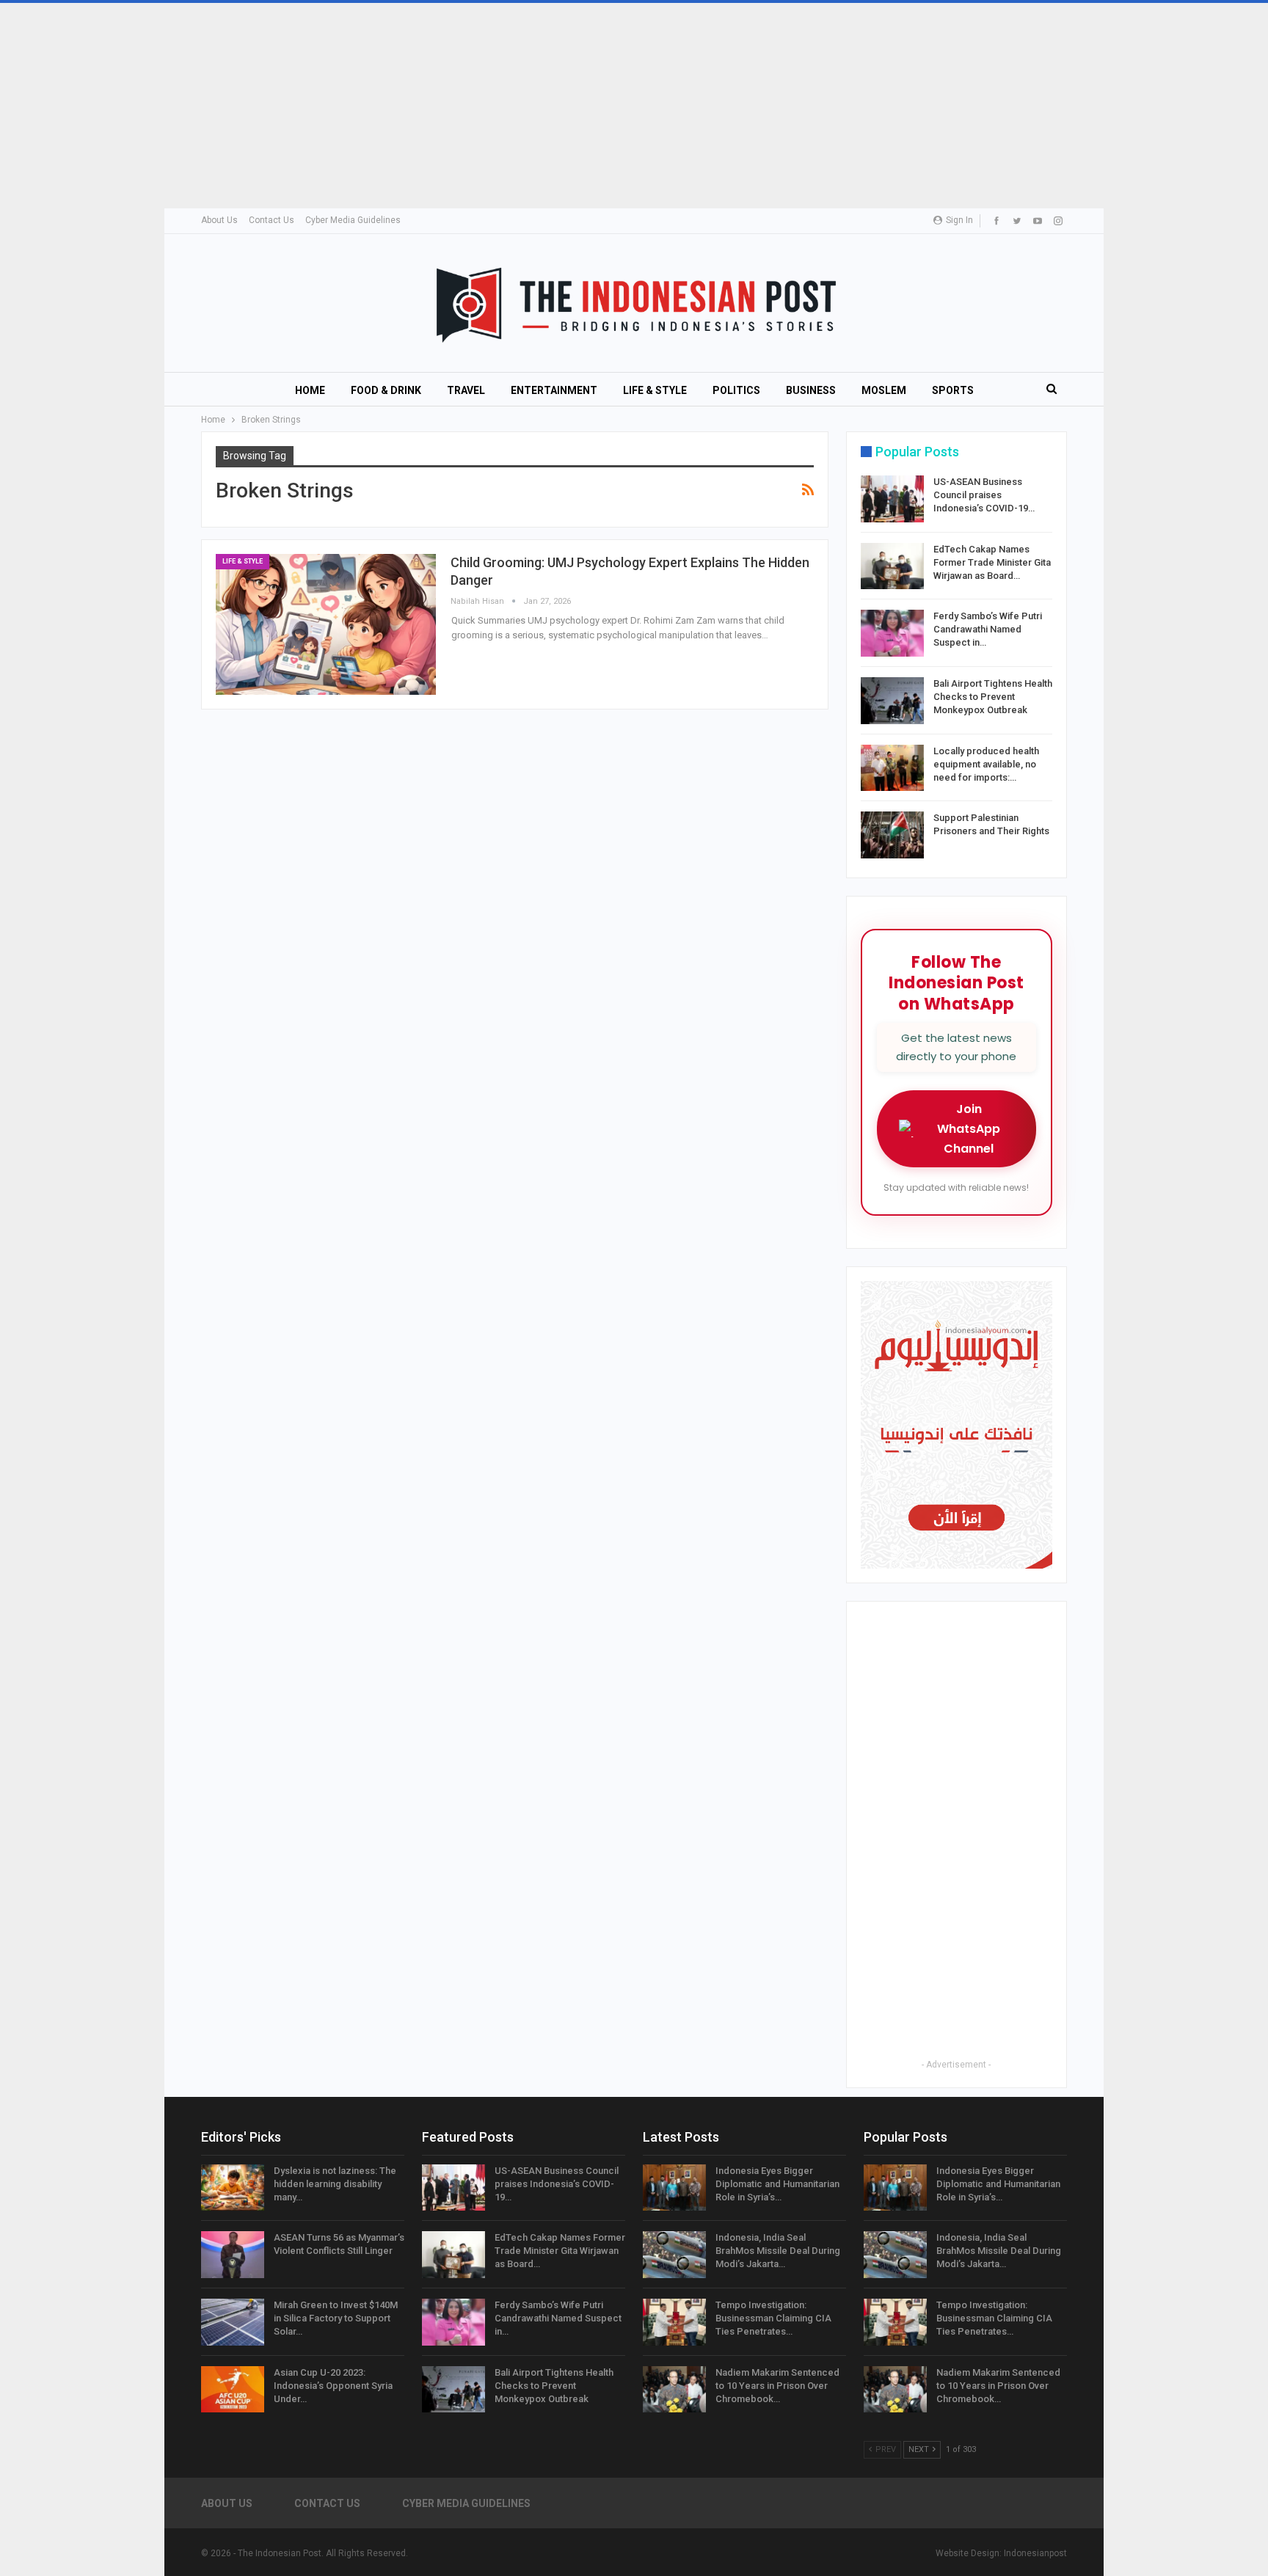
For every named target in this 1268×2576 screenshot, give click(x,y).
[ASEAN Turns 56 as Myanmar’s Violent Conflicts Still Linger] (233, 2255)
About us (219, 220)
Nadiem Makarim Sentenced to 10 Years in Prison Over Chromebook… (777, 2386)
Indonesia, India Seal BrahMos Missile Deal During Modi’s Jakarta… (778, 2251)
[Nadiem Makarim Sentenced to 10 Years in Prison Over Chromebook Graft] (674, 2390)
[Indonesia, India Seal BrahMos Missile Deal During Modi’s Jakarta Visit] (674, 2255)
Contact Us (272, 220)
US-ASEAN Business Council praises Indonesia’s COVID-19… (984, 495)
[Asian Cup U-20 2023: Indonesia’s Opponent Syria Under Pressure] (233, 2390)
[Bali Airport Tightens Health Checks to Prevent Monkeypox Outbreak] (892, 701)
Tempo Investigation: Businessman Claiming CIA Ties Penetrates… (773, 2318)
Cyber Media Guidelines (353, 220)
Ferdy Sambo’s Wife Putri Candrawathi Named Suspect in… (988, 629)
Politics (736, 390)
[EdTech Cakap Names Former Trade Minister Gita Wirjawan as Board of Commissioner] (892, 566)
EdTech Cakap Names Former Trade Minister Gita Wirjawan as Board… (992, 562)
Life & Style (655, 390)
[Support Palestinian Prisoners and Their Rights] (892, 835)
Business (811, 390)
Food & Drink (386, 390)
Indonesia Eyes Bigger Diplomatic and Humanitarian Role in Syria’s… (777, 2184)
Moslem (884, 390)
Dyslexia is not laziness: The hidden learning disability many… (335, 2184)
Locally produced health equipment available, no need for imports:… (986, 764)
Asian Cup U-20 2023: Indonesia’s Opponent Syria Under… (333, 2386)
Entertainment (554, 390)
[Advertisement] (440, 106)
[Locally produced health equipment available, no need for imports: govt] (892, 768)
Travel (466, 390)
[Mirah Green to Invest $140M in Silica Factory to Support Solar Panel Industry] (233, 2322)
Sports (953, 390)
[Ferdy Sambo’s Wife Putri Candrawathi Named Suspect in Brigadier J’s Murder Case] (892, 633)
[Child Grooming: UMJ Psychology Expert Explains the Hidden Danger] (326, 624)
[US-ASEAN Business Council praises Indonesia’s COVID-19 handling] (892, 499)
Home (310, 390)
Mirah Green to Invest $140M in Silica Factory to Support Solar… (336, 2318)
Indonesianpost (1035, 2553)
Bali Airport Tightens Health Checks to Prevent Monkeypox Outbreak (993, 697)
